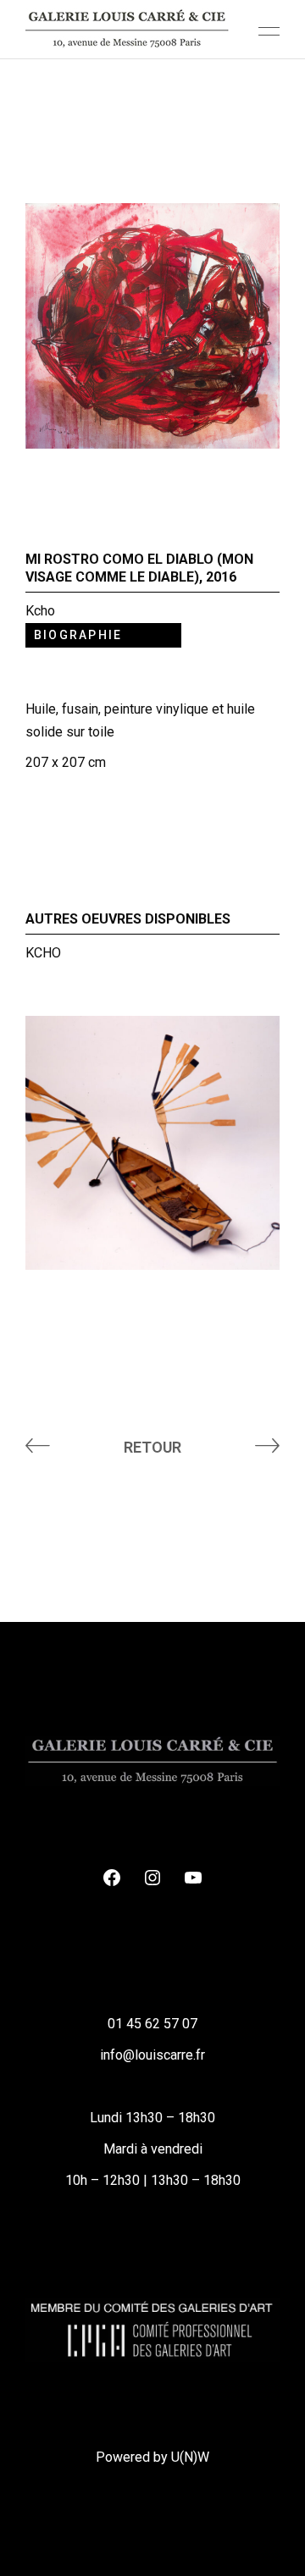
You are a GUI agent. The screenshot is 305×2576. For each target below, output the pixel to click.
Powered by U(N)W (152, 2457)
